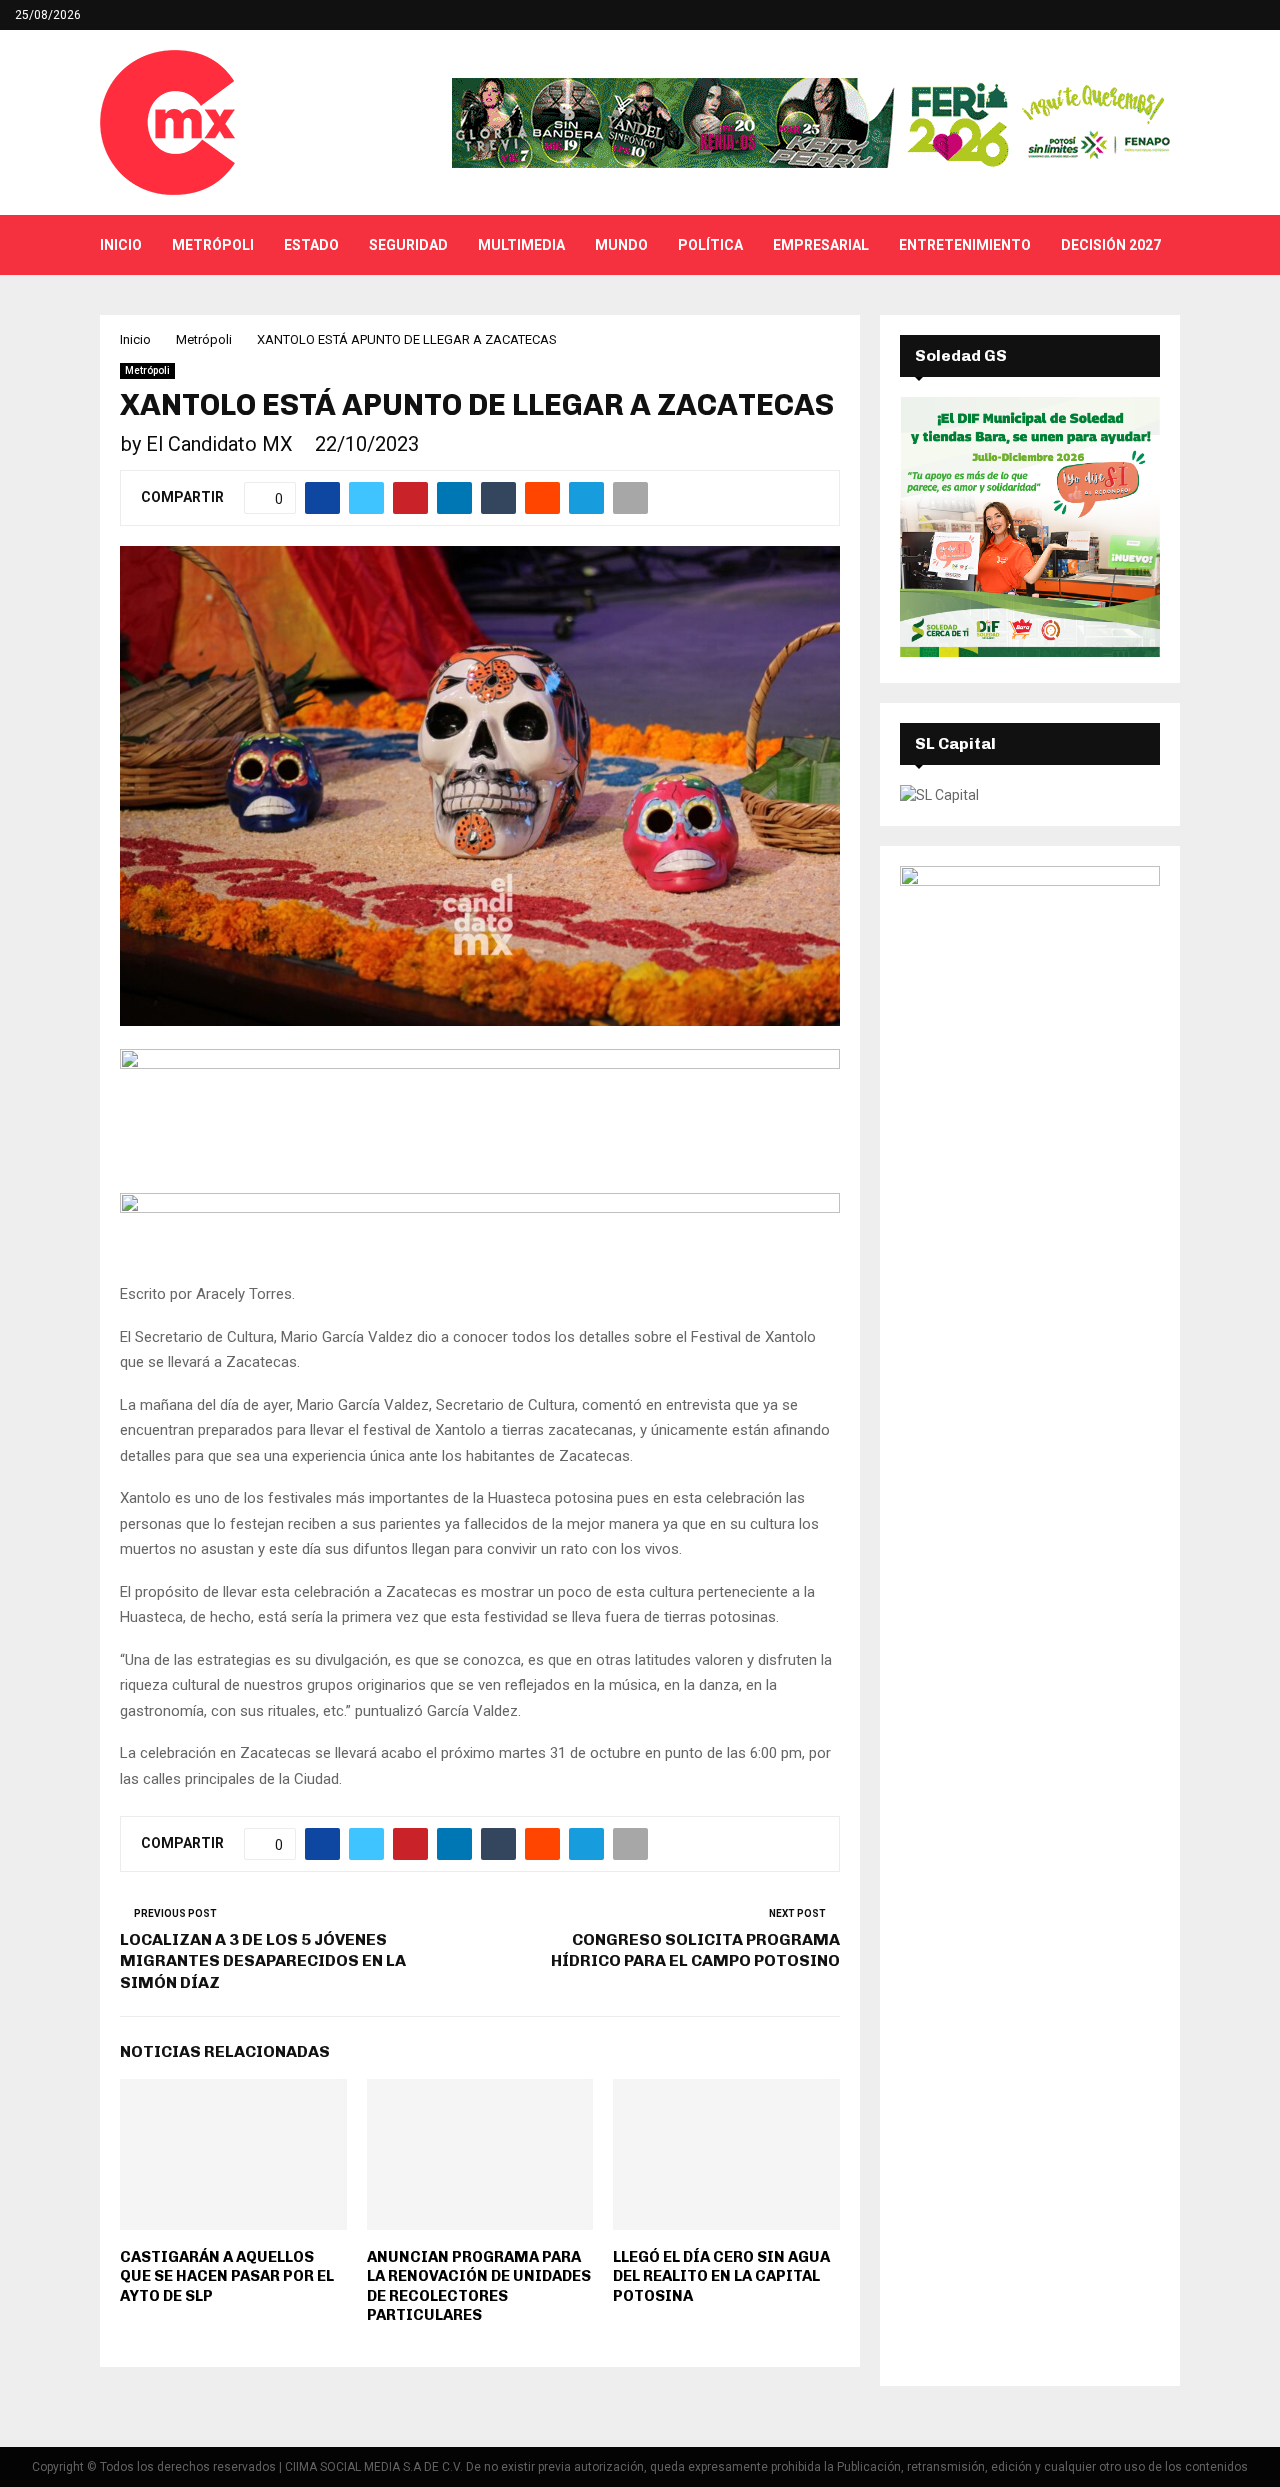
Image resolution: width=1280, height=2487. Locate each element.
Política (710, 245)
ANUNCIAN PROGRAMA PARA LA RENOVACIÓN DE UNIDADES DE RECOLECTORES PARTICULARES (479, 2286)
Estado (311, 245)
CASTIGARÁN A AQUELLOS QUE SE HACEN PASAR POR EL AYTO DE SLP (227, 2276)
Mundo (621, 245)
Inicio (121, 245)
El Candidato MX (219, 444)
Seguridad (408, 245)
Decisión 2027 (1111, 245)
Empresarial (821, 245)
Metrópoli (213, 245)
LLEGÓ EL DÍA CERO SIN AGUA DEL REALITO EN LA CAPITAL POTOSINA (721, 2276)
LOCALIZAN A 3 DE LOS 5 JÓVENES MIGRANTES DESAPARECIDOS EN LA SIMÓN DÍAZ (263, 1961)
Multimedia (521, 245)
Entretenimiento (965, 245)
